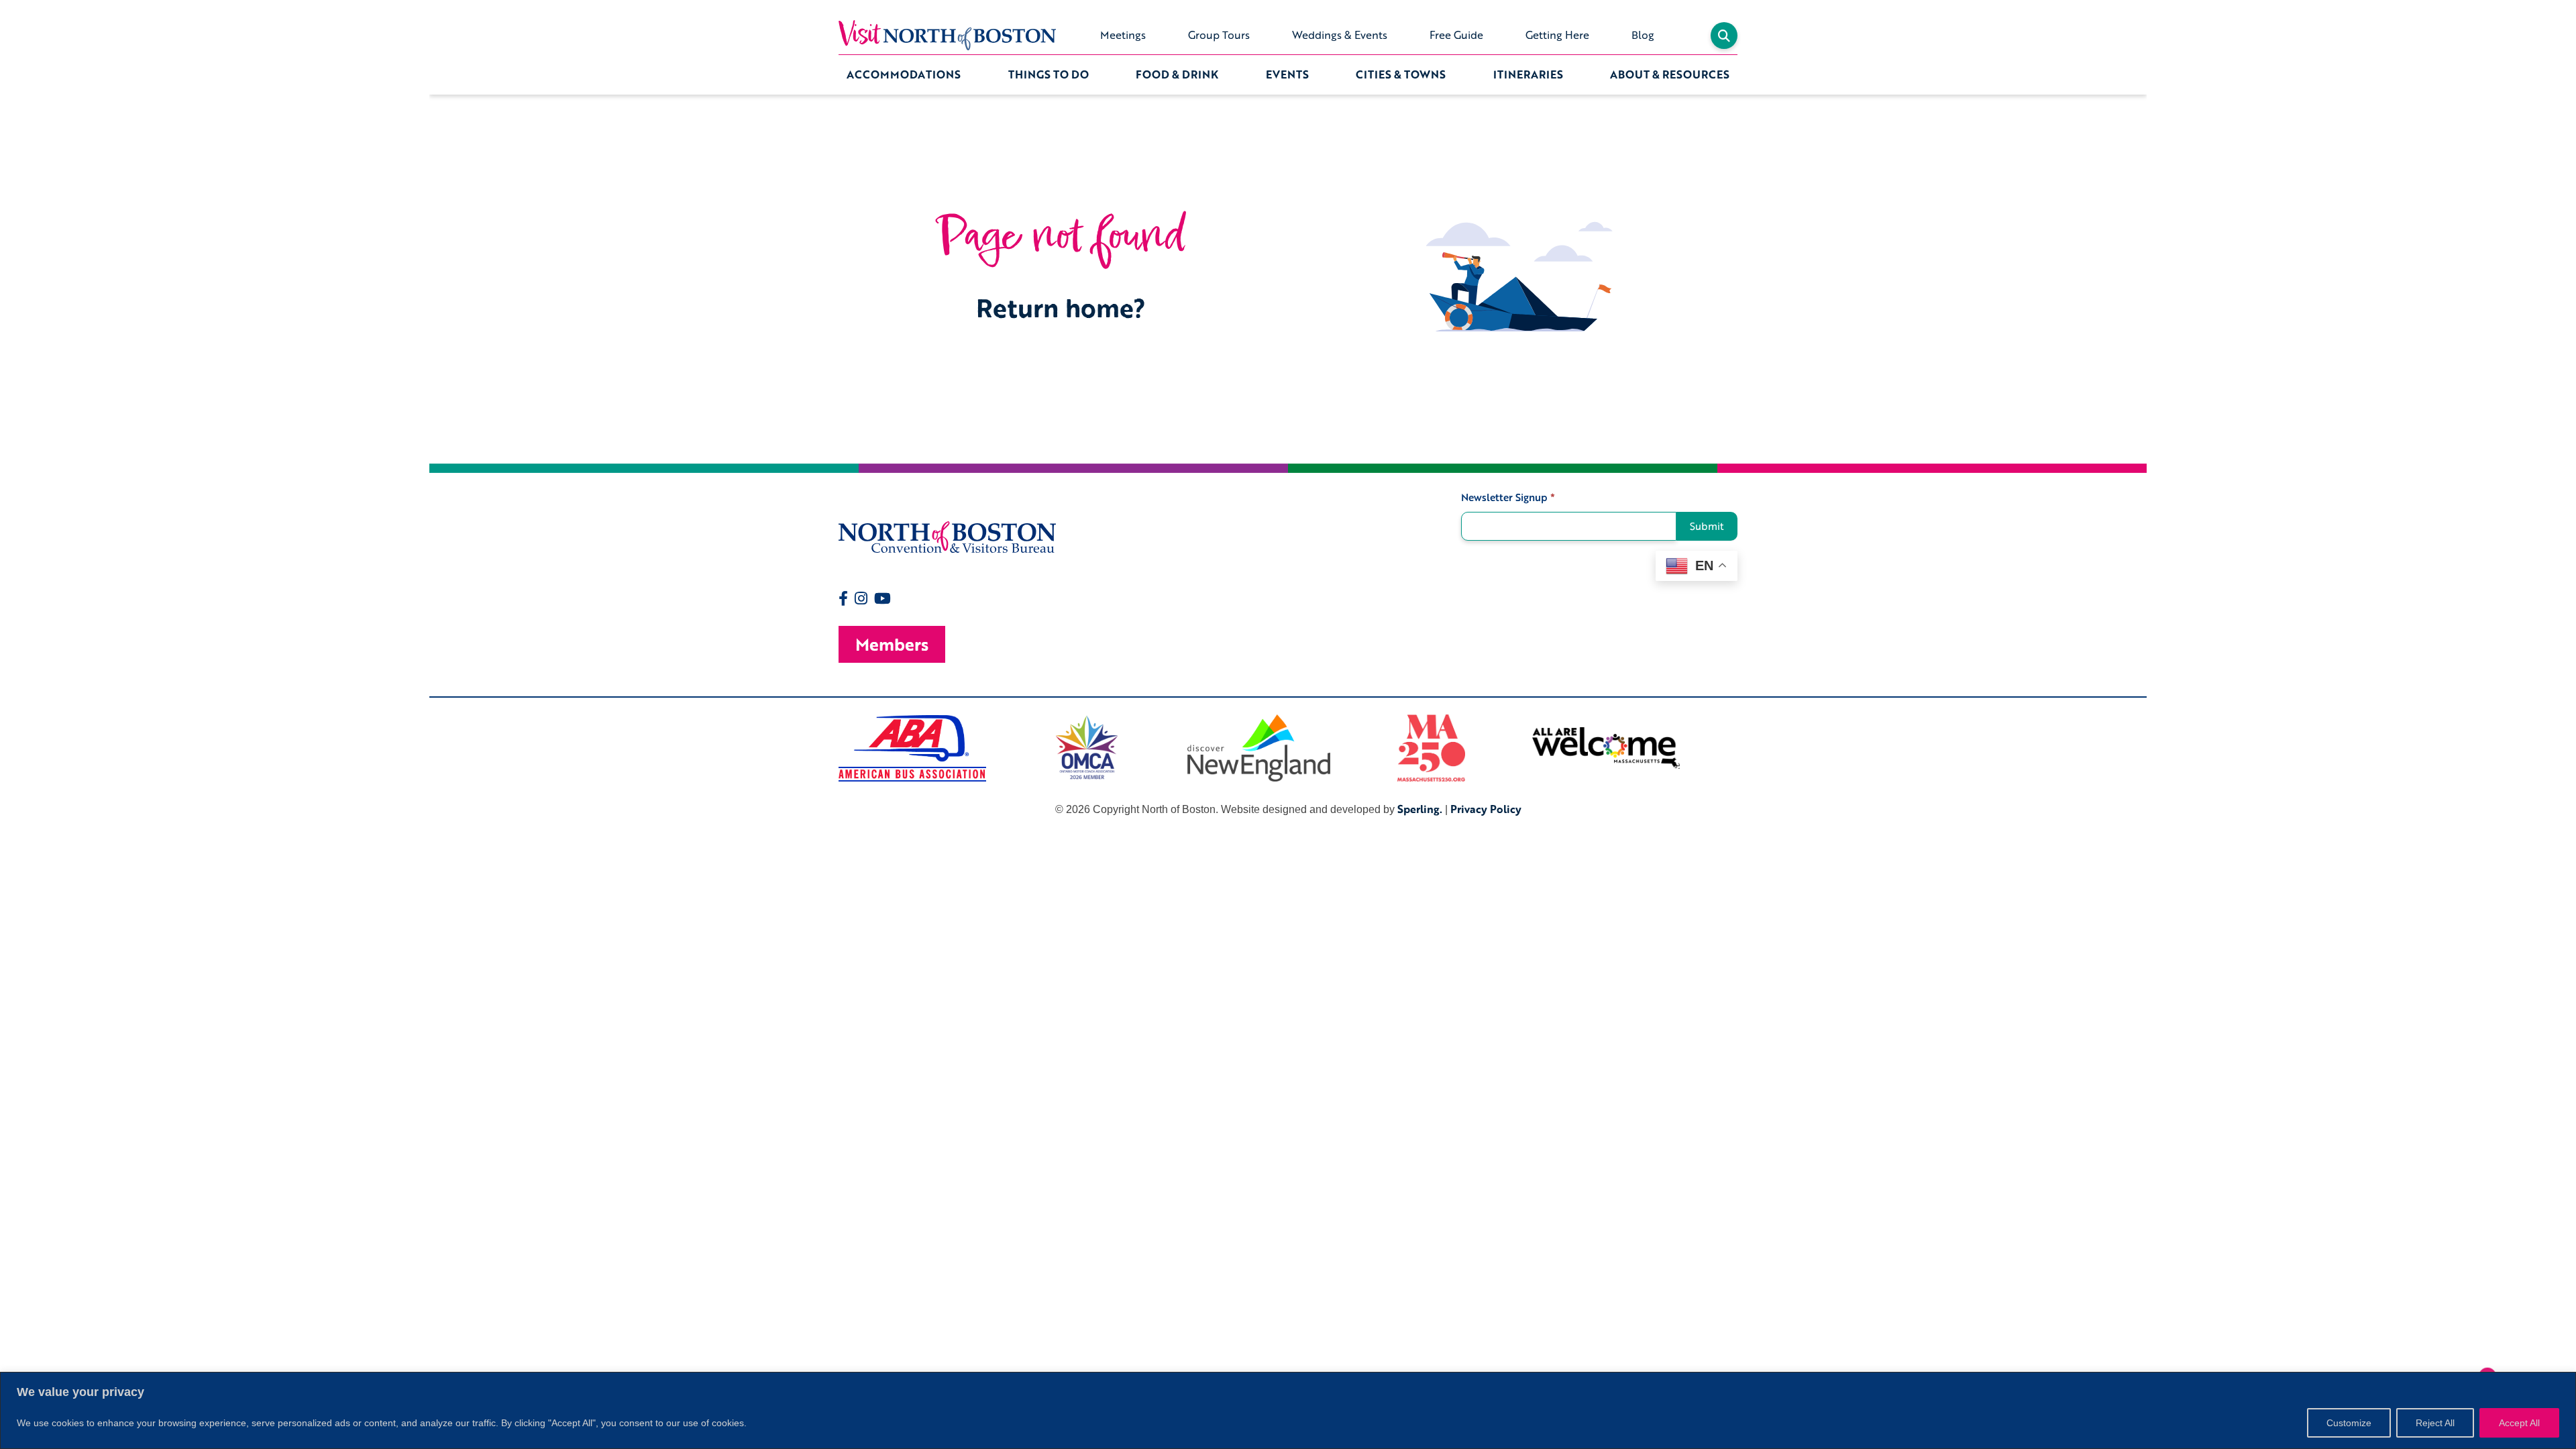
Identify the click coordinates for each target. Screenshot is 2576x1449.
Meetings (1123, 35)
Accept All (2519, 1423)
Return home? (1061, 308)
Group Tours (1219, 35)
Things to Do (1049, 74)
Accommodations (904, 74)
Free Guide (1456, 35)
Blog (1643, 35)
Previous (828, 748)
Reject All (2435, 1423)
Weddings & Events (1340, 35)
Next (1748, 748)
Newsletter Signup (1508, 497)
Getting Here (1557, 35)
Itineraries (1528, 74)
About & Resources (1670, 74)
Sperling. (1420, 809)
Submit (1707, 526)
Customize (2349, 1423)
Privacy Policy (1486, 809)
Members (892, 644)
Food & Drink (1177, 74)
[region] (1288, 1410)
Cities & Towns (1401, 74)
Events (1287, 74)
